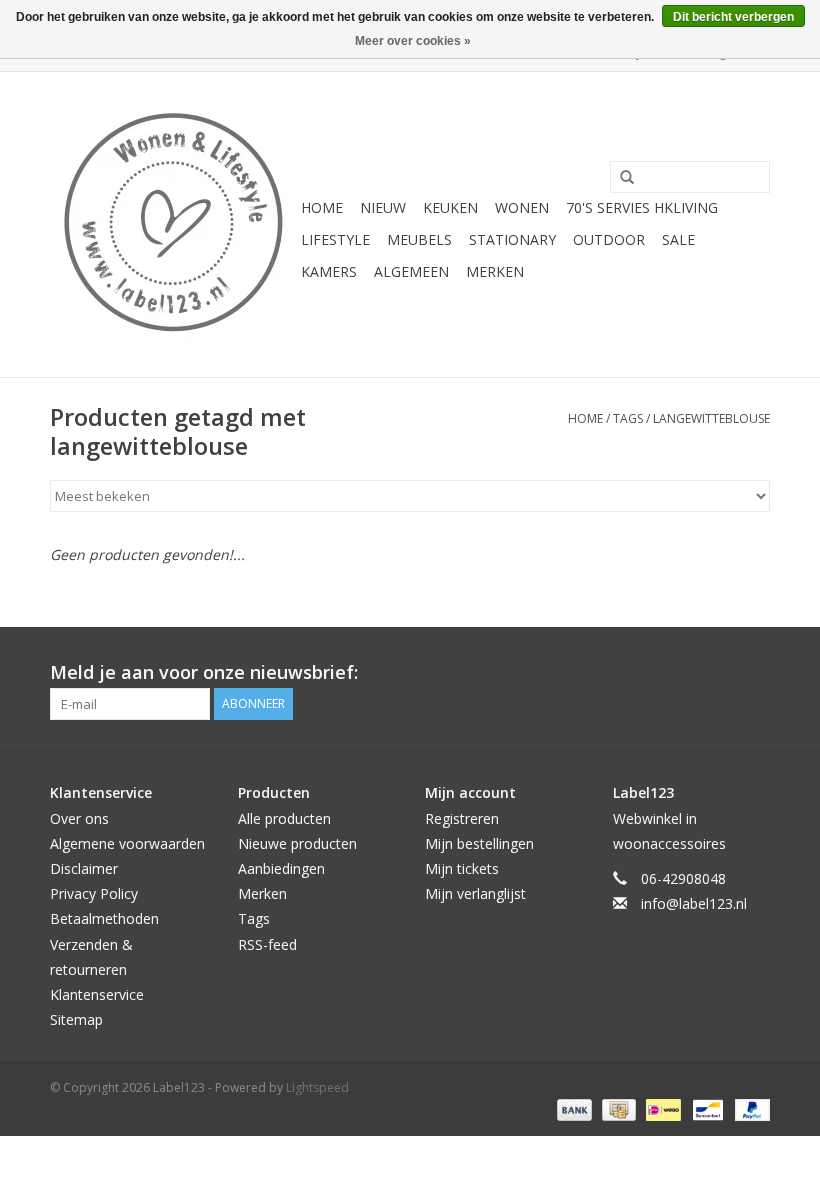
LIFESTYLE (335, 239)
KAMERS (329, 271)
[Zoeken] (620, 178)
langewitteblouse (711, 418)
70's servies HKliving (642, 207)
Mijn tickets (462, 868)
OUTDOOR (609, 239)
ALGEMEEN (411, 271)
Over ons (79, 818)
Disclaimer (84, 868)
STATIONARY (512, 239)
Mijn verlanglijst (475, 893)
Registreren (462, 818)
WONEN (522, 207)
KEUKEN (450, 207)
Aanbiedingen (281, 868)
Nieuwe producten (297, 843)
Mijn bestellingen (479, 843)
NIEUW (383, 207)
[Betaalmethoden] (572, 1108)
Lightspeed (317, 1087)
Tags (628, 418)
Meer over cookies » (413, 41)
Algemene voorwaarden (127, 843)
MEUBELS (419, 239)
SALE (678, 239)
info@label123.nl (694, 903)
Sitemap (76, 1019)
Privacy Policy (94, 893)
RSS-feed (267, 944)
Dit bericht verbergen (733, 17)
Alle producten (284, 818)
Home (322, 207)
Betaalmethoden (104, 918)
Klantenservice (97, 994)
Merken (495, 271)
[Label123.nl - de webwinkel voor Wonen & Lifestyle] (172, 224)
